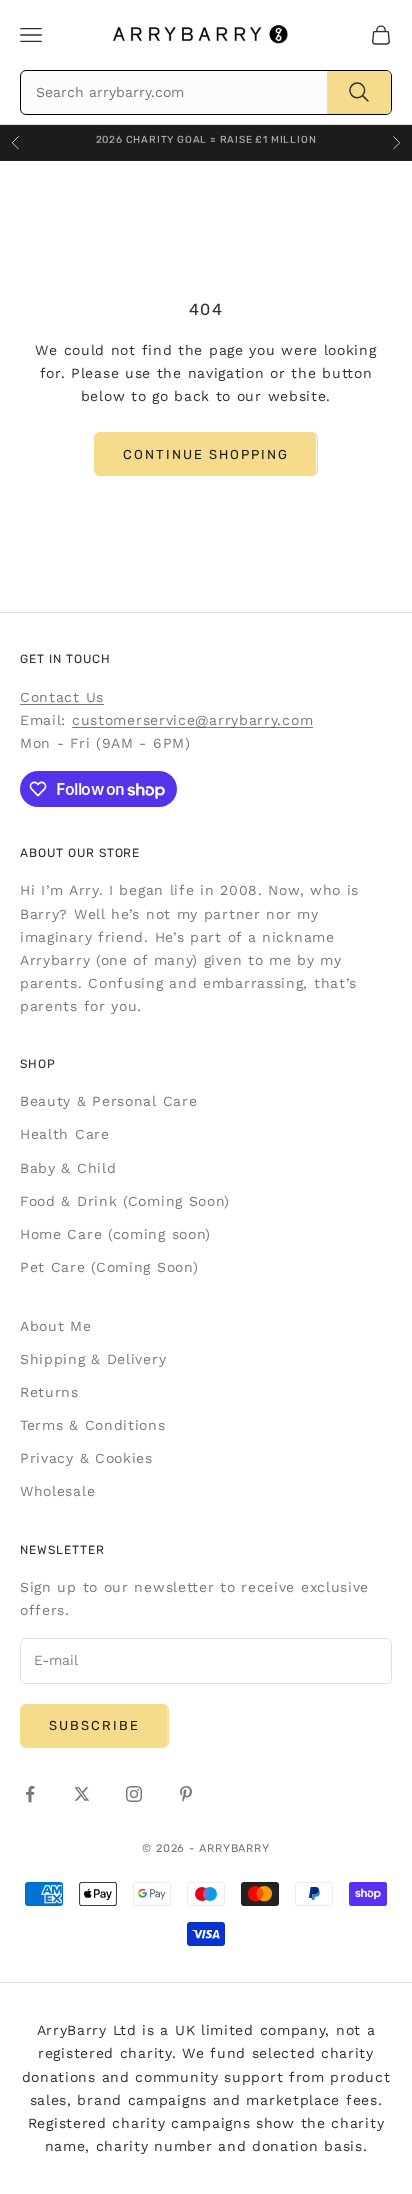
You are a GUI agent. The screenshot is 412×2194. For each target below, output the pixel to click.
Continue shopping (205, 454)
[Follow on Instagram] (134, 1794)
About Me (56, 1326)
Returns (49, 1392)
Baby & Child (68, 1168)
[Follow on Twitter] (82, 1794)
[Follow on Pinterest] (186, 1794)
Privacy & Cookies (86, 1458)
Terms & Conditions (93, 1425)
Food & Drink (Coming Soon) (125, 1201)
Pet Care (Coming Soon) (109, 1267)
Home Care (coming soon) (115, 1234)
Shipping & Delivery (93, 1359)
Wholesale (57, 1491)
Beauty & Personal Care (108, 1101)
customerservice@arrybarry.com (192, 720)
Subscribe (94, 1725)
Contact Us (62, 697)
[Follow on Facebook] (30, 1794)
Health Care (65, 1134)
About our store (80, 853)
